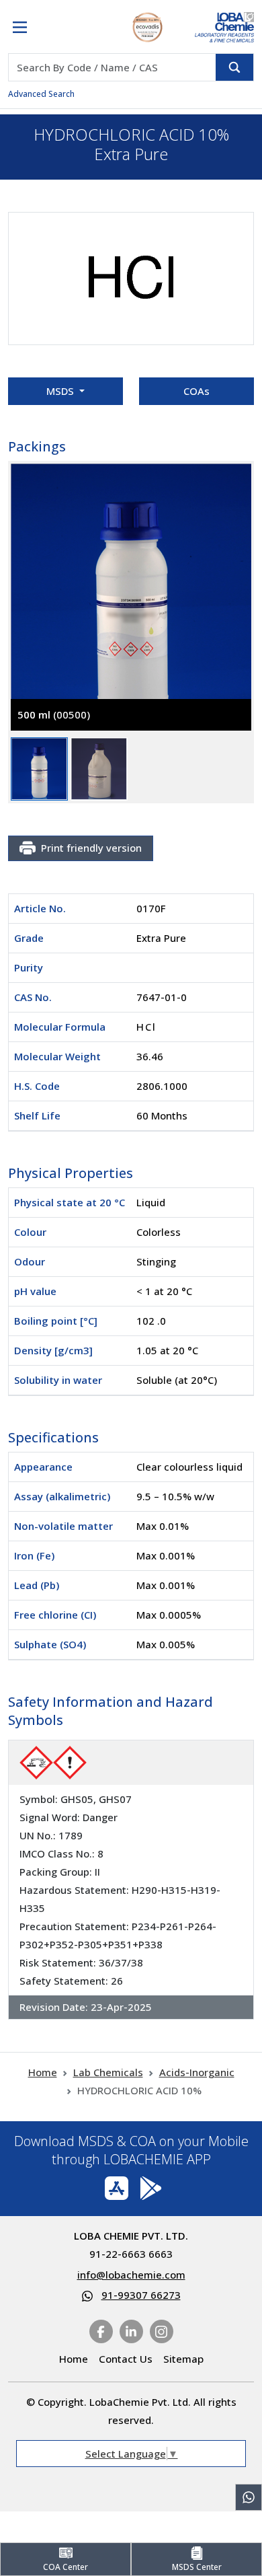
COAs (196, 391)
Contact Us (126, 2359)
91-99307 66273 (141, 2295)
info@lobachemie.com (131, 2275)
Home (43, 2072)
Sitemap (183, 2359)
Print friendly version (91, 848)
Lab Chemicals (108, 2072)
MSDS (61, 391)
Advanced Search (41, 94)
